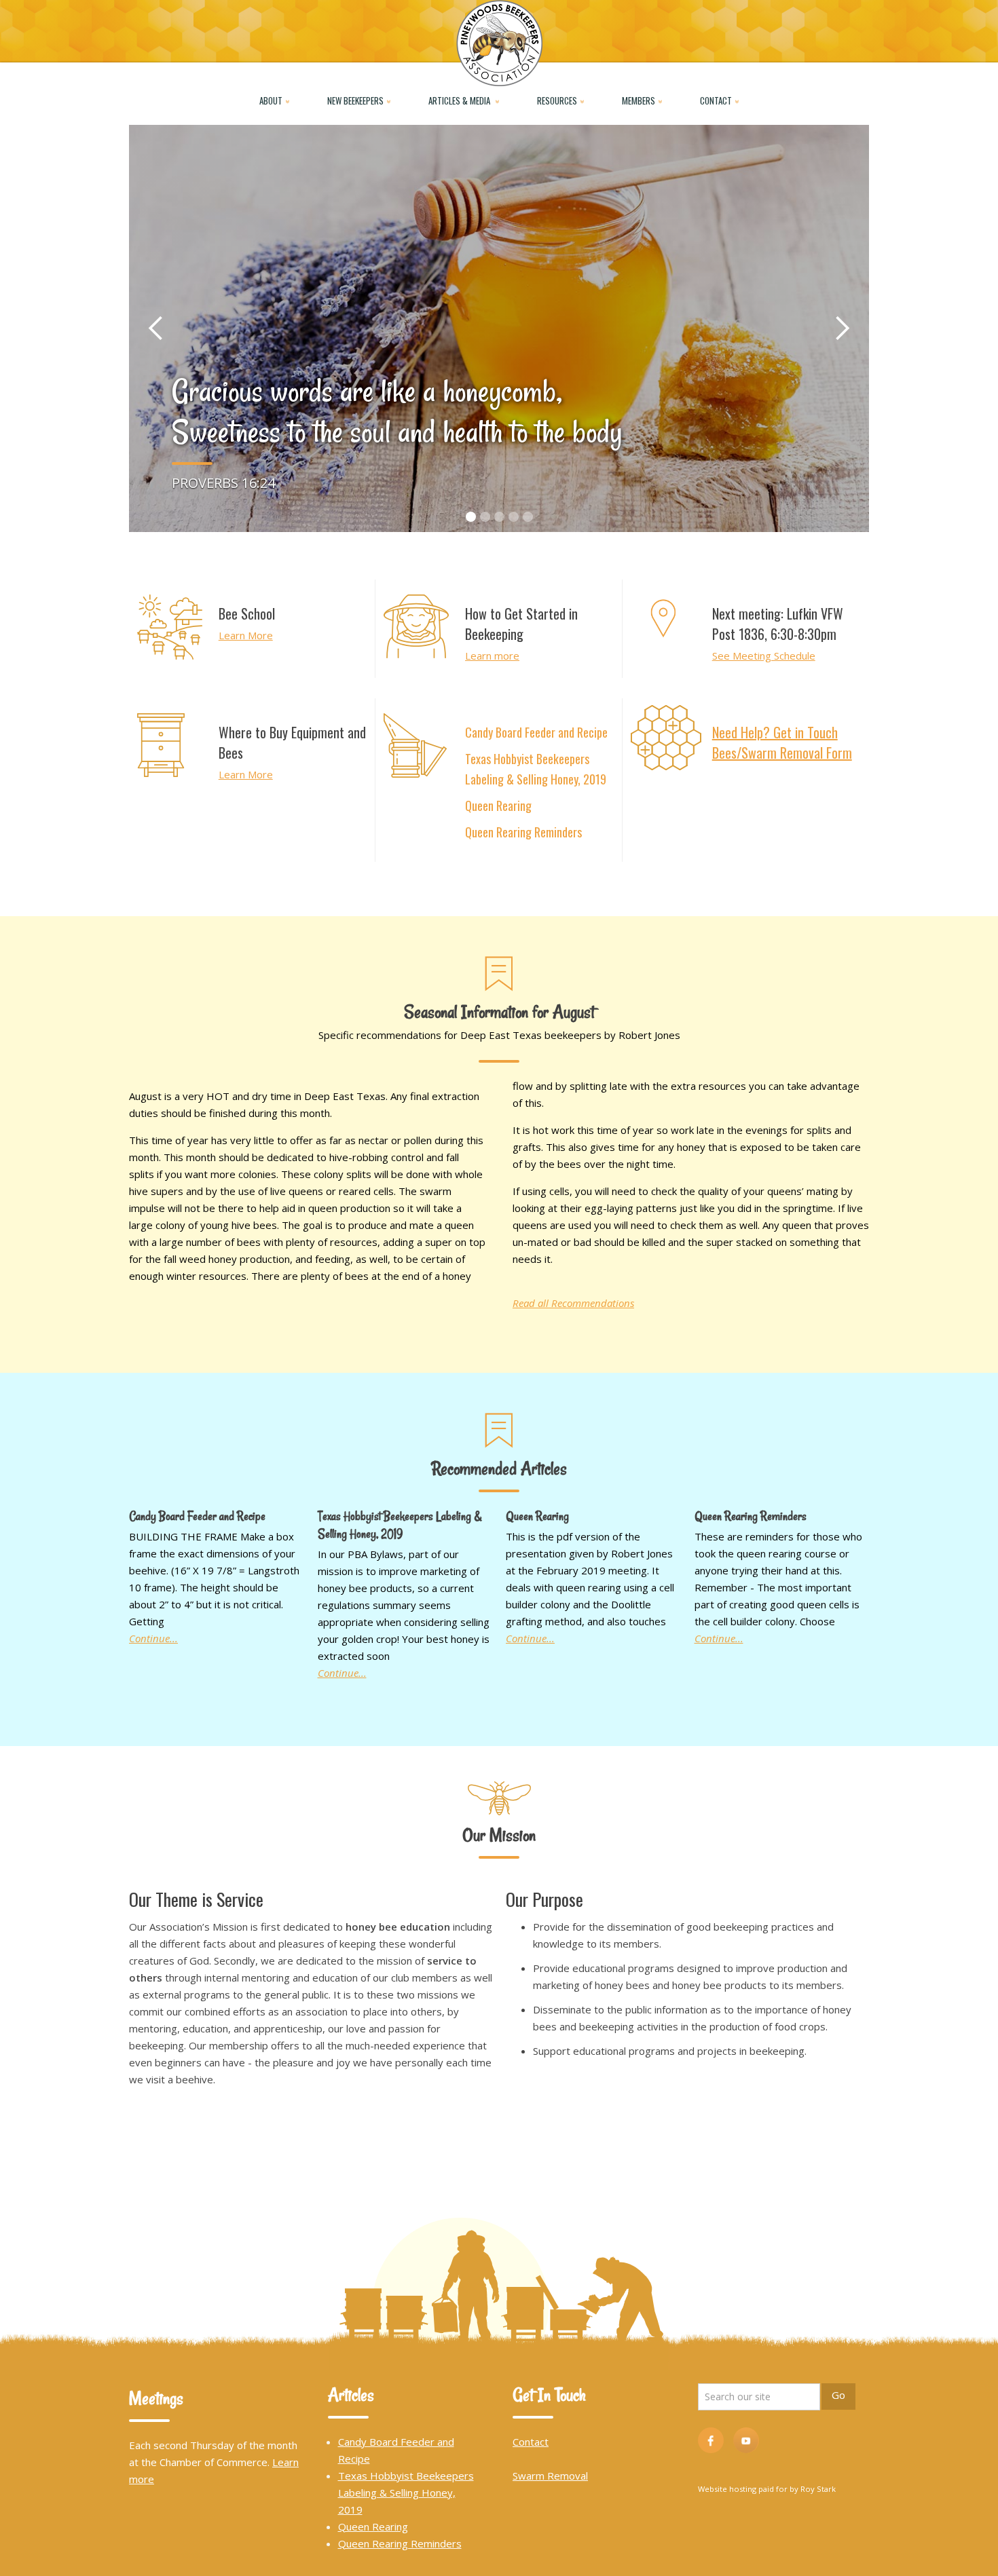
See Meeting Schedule (764, 656)
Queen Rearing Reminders (523, 832)
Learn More (246, 635)
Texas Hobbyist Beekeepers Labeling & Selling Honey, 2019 (536, 769)
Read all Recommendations (573, 1303)
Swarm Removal (550, 2476)
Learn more (492, 656)
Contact (531, 2442)
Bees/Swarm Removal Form (782, 753)
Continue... (153, 1638)
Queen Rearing (498, 806)
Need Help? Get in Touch (775, 732)
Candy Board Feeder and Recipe (536, 732)
